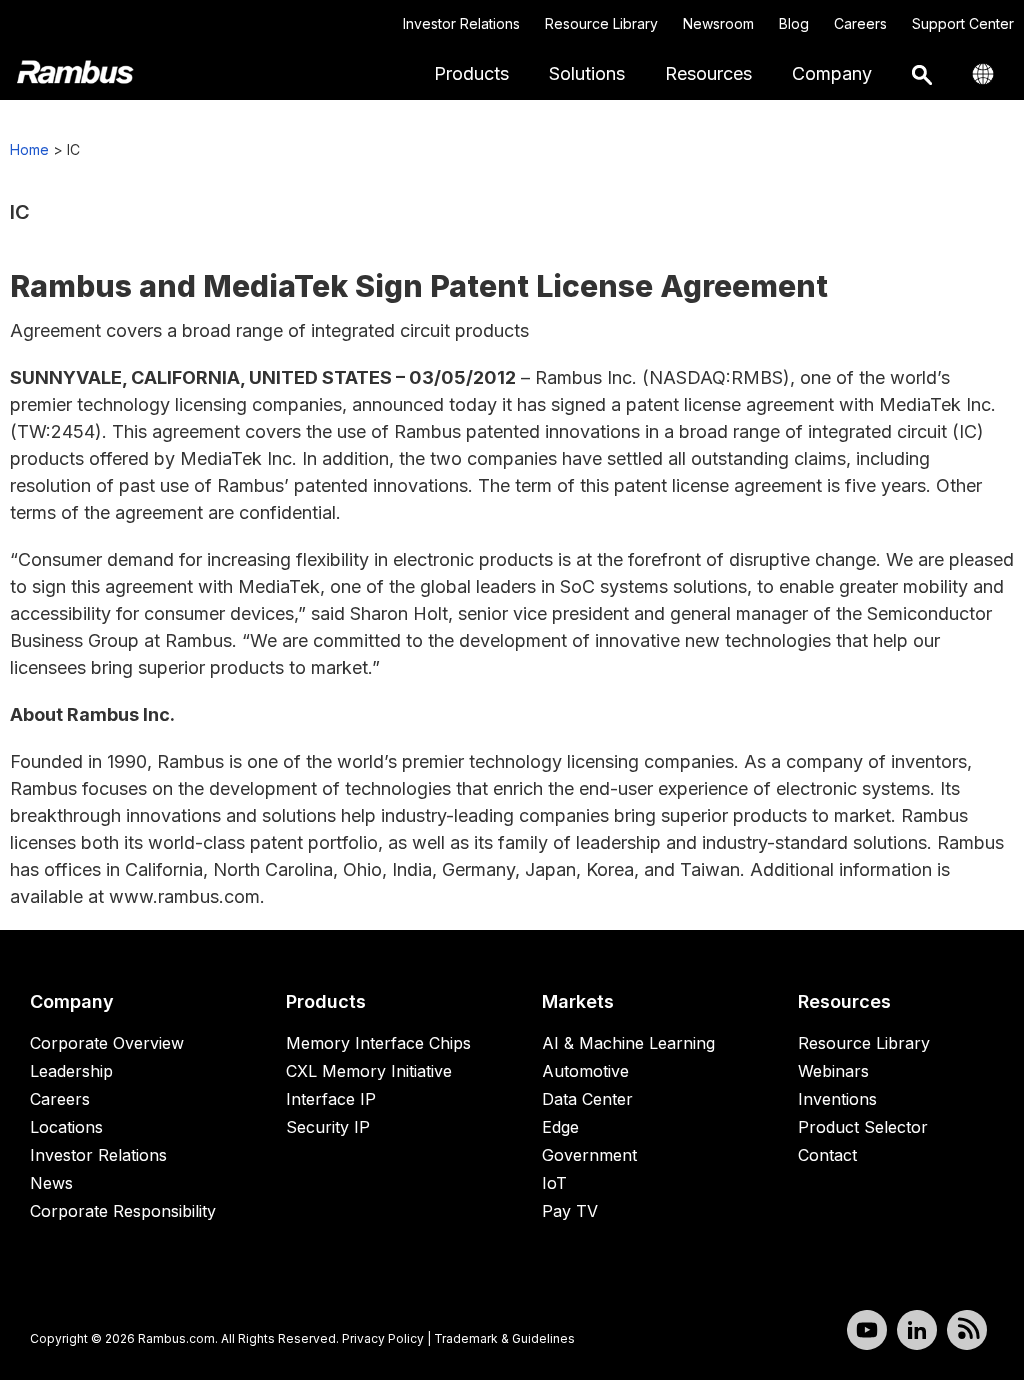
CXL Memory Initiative (369, 1071)
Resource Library (601, 23)
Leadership (71, 1071)
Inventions (837, 1099)
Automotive (585, 1071)
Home (29, 149)
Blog (794, 23)
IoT (554, 1183)
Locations (66, 1127)
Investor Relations (461, 23)
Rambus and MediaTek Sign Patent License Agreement (419, 286)
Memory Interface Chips (378, 1043)
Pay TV (570, 1211)
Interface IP (331, 1099)
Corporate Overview (107, 1043)
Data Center (587, 1099)
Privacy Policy (383, 1338)
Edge (560, 1127)
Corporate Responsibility (123, 1211)
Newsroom (718, 23)
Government (589, 1155)
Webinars (833, 1071)
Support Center (963, 23)
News (51, 1183)
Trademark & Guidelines (504, 1338)
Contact (827, 1155)
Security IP (328, 1127)
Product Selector (863, 1127)
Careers (860, 23)
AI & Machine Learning (628, 1043)
